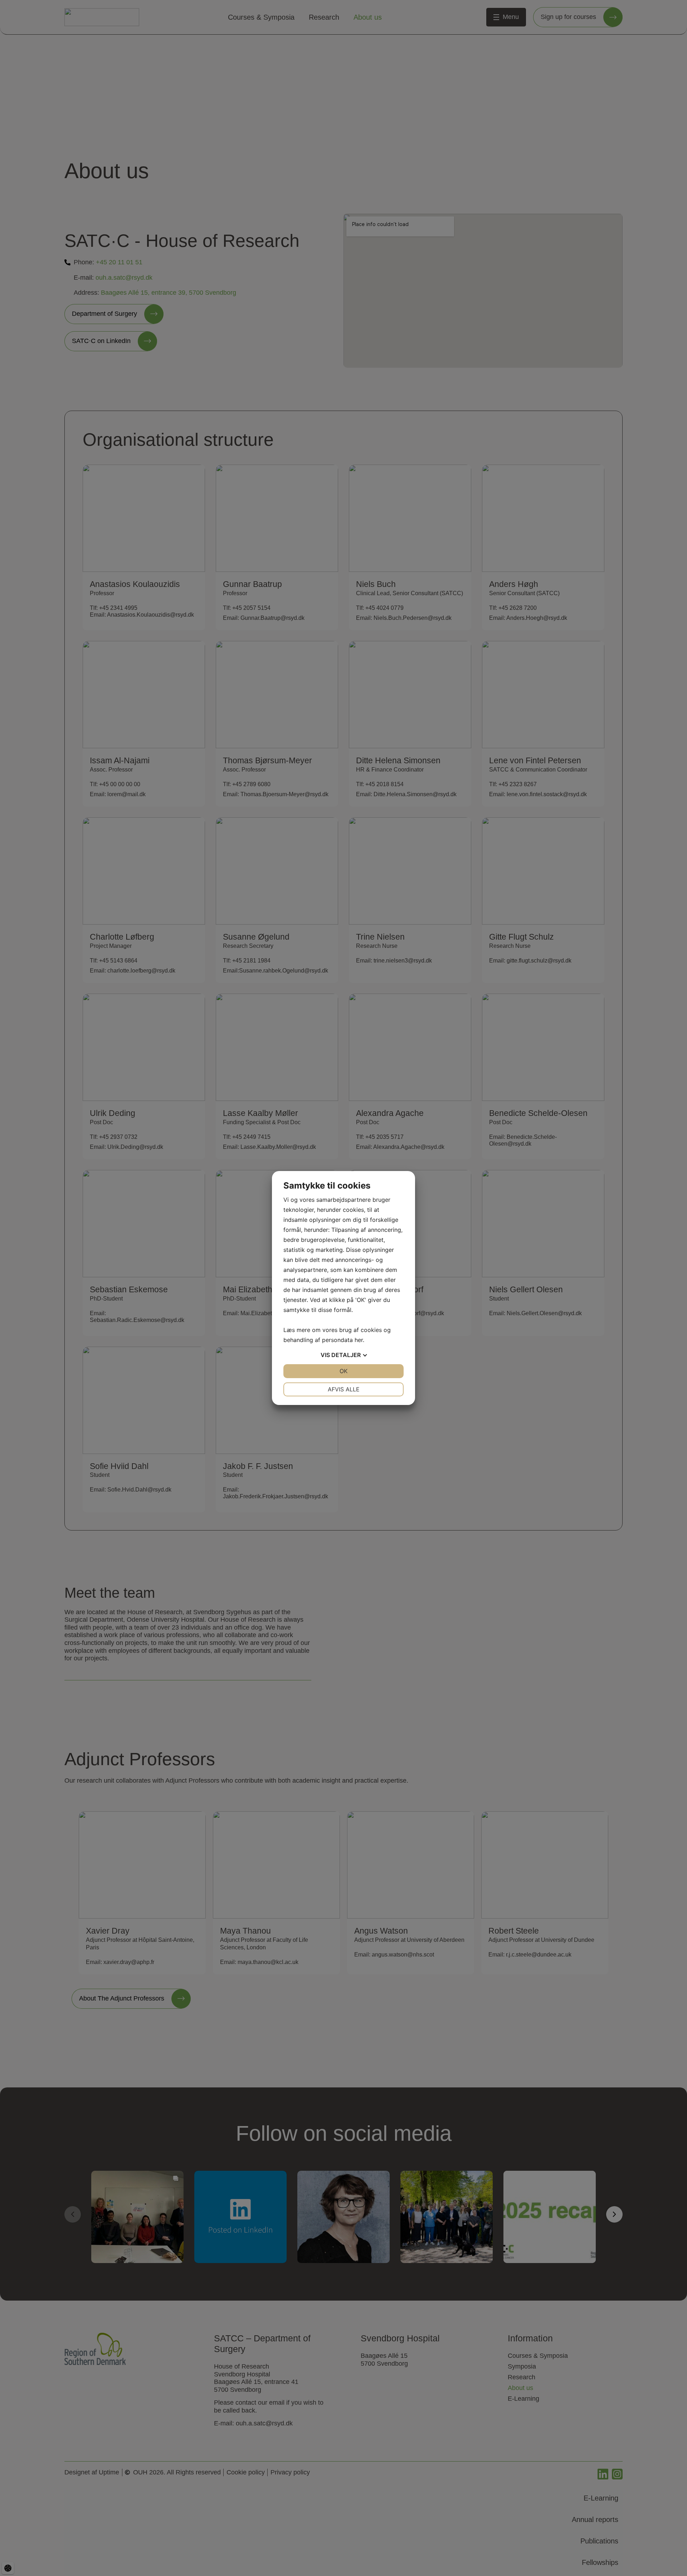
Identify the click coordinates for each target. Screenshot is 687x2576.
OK (343, 1371)
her (359, 1340)
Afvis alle (344, 1389)
